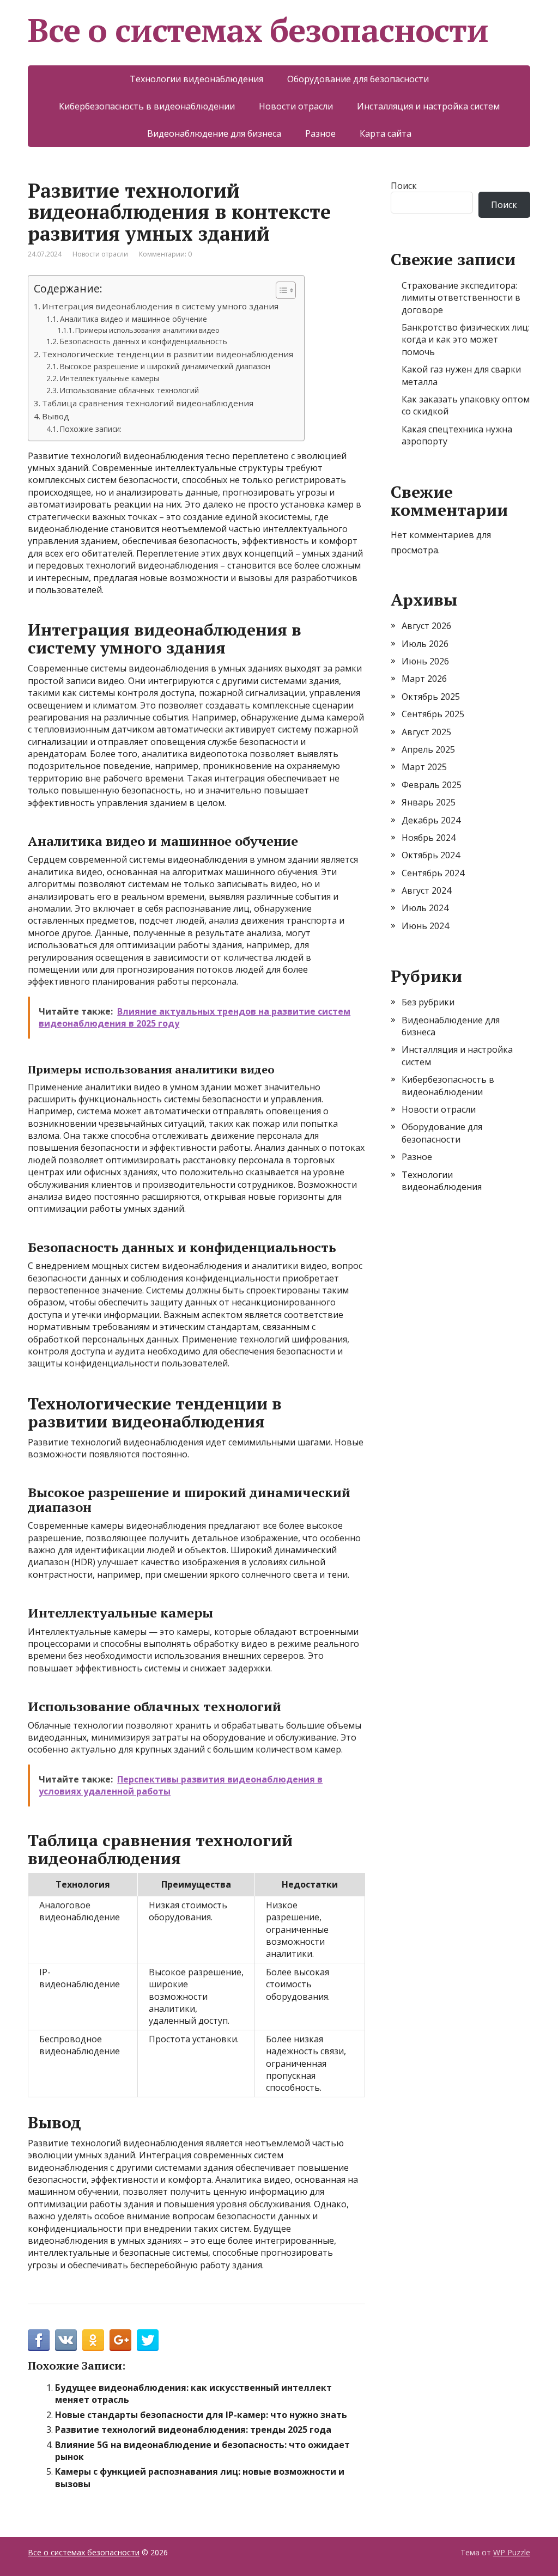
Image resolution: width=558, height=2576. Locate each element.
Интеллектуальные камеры (110, 378)
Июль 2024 (425, 908)
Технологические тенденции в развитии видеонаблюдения (168, 354)
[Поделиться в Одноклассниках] (93, 2340)
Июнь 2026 (425, 661)
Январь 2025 (429, 802)
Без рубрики (428, 1002)
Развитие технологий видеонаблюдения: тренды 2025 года (193, 2430)
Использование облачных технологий (129, 390)
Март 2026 (424, 679)
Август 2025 (426, 732)
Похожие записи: (91, 429)
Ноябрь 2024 (429, 838)
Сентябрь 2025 (433, 714)
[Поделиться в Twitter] (148, 2340)
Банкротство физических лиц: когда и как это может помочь (466, 340)
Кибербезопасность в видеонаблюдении (147, 106)
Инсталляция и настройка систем (428, 106)
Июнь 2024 (425, 926)
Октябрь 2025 (431, 697)
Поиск (404, 186)
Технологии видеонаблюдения (196, 79)
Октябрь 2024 (431, 855)
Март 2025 (424, 767)
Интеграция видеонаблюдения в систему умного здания (160, 306)
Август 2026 (426, 626)
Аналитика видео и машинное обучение (134, 319)
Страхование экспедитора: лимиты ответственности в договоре (461, 298)
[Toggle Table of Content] (280, 290)
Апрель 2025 (428, 749)
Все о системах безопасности (258, 30)
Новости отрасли (296, 106)
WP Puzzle (512, 2552)
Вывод (56, 416)
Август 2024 (426, 890)
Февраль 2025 (432, 785)
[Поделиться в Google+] (120, 2340)
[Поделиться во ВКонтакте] (66, 2340)
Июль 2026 (425, 644)
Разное (320, 133)
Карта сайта (386, 133)
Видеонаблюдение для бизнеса (214, 133)
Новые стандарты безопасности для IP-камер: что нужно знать (201, 2415)
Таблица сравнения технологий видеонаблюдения (148, 403)
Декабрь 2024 (431, 820)
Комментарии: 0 (165, 254)
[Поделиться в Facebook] (39, 2340)
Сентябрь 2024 (433, 873)
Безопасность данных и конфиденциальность (144, 341)
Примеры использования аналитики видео (147, 330)
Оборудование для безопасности (358, 79)
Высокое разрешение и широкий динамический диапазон (165, 366)
